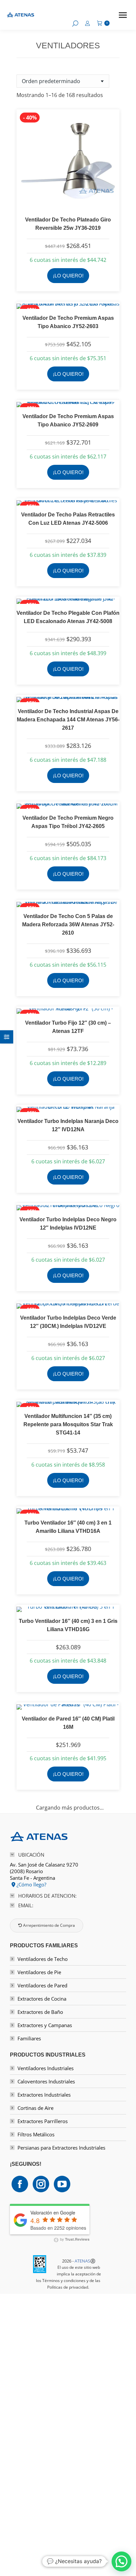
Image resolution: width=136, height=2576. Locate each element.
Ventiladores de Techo (43, 1959)
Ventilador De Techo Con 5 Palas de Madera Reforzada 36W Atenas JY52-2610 (68, 924)
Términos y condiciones (64, 2281)
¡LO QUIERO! (68, 276)
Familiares (29, 2038)
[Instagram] (41, 2184)
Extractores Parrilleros (43, 2121)
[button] (121, 2561)
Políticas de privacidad (68, 2287)
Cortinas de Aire (35, 2108)
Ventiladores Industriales (46, 2068)
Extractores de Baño (40, 2012)
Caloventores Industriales (46, 2081)
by (74, 2239)
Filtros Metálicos (36, 2134)
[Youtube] (62, 2184)
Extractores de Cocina (42, 1999)
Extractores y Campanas (45, 2025)
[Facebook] (20, 2184)
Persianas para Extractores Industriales (61, 2148)
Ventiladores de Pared (42, 1985)
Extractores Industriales (44, 2095)
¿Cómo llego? (31, 1884)
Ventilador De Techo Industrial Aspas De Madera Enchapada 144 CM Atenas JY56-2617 (68, 720)
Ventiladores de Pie (39, 1972)
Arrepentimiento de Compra (49, 1925)
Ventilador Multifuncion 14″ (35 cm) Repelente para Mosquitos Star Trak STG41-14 (68, 1424)
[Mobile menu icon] (123, 15)
